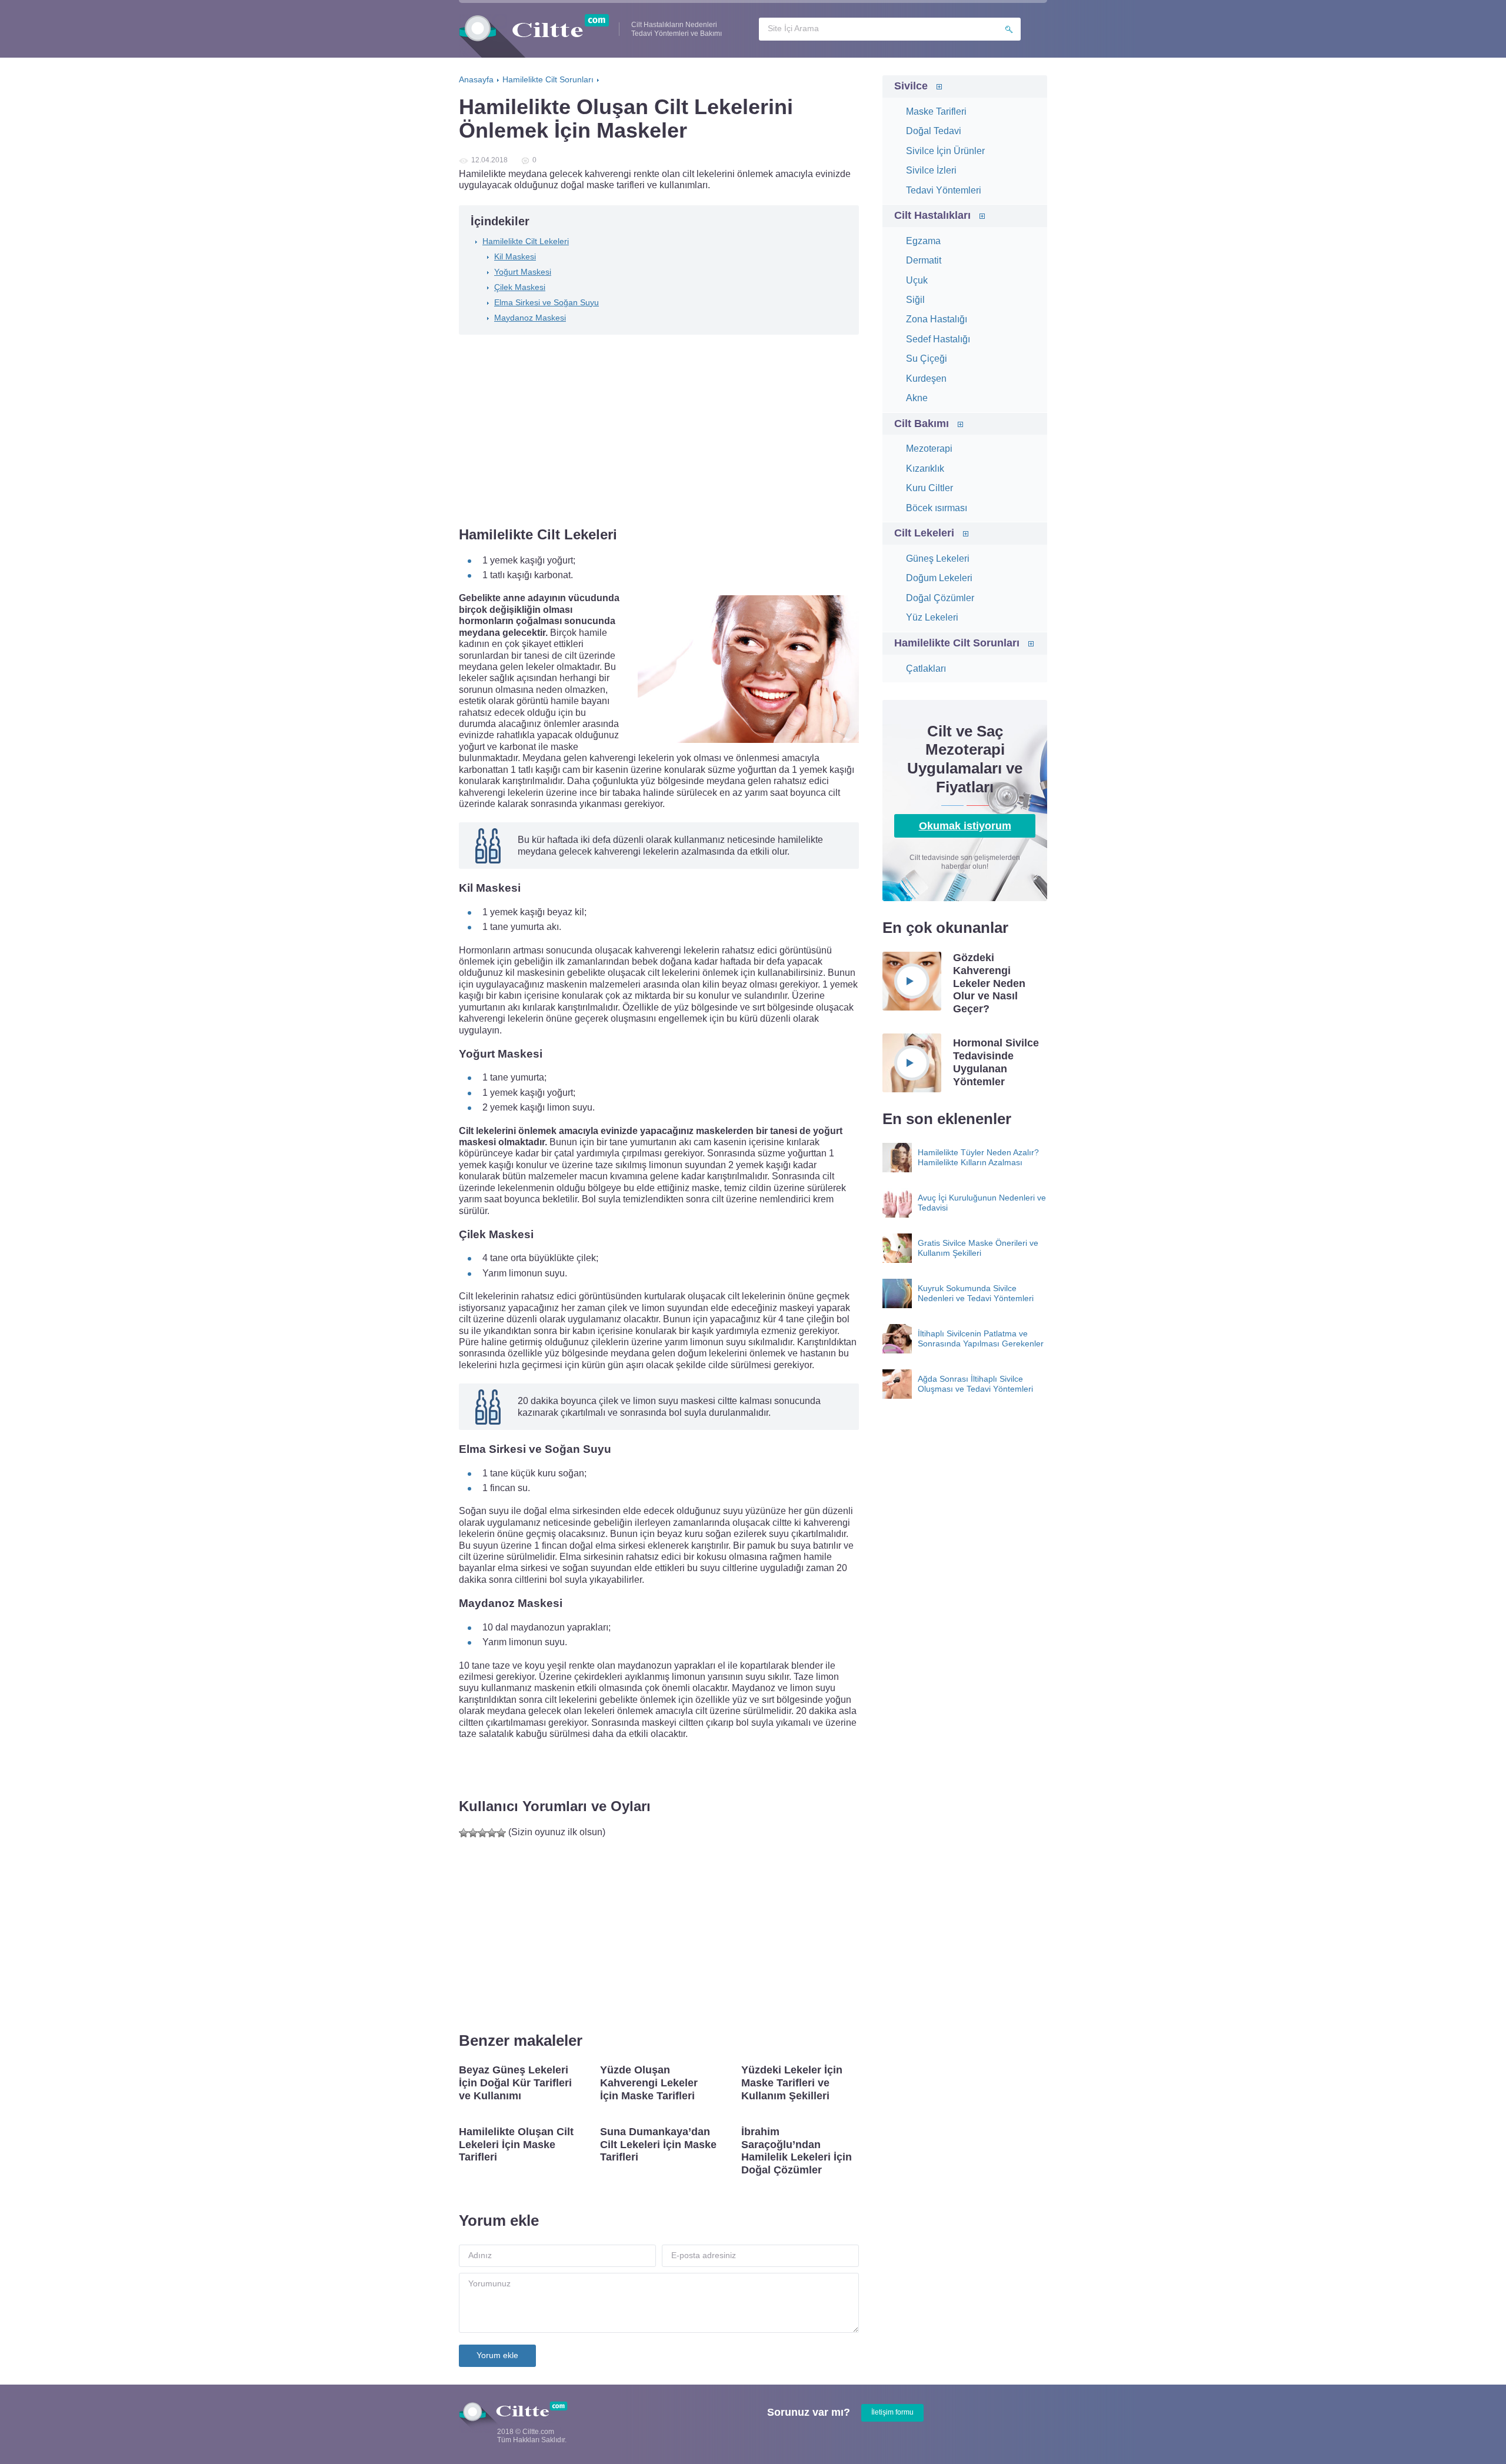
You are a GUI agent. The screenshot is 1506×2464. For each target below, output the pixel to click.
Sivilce (911, 86)
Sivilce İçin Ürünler (945, 151)
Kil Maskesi (515, 256)
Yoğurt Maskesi (523, 272)
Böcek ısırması (937, 508)
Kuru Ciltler (929, 488)
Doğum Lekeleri (939, 578)
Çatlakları (926, 668)
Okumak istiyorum (965, 826)
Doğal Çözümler (940, 598)
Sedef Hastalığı (938, 339)
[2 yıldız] (473, 1833)
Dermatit (924, 260)
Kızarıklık (925, 469)
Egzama (923, 241)
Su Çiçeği (927, 359)
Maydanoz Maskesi (530, 318)
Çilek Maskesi (520, 287)
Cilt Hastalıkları (932, 215)
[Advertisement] (659, 432)
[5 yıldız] (501, 1833)
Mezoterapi (929, 449)
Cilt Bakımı (922, 424)
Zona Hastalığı (937, 319)
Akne (917, 398)
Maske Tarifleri (936, 111)
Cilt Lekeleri (924, 533)
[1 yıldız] (464, 1833)
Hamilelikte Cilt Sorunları (957, 643)
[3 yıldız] (482, 1833)
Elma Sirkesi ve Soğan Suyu (547, 302)
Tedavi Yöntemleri (944, 190)
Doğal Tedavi (934, 131)
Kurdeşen (926, 379)
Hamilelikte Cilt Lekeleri (526, 241)
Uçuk (917, 280)
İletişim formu (892, 2412)
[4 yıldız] (492, 1833)
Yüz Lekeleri (932, 617)
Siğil (915, 300)
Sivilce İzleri (931, 170)
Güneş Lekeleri (938, 559)
